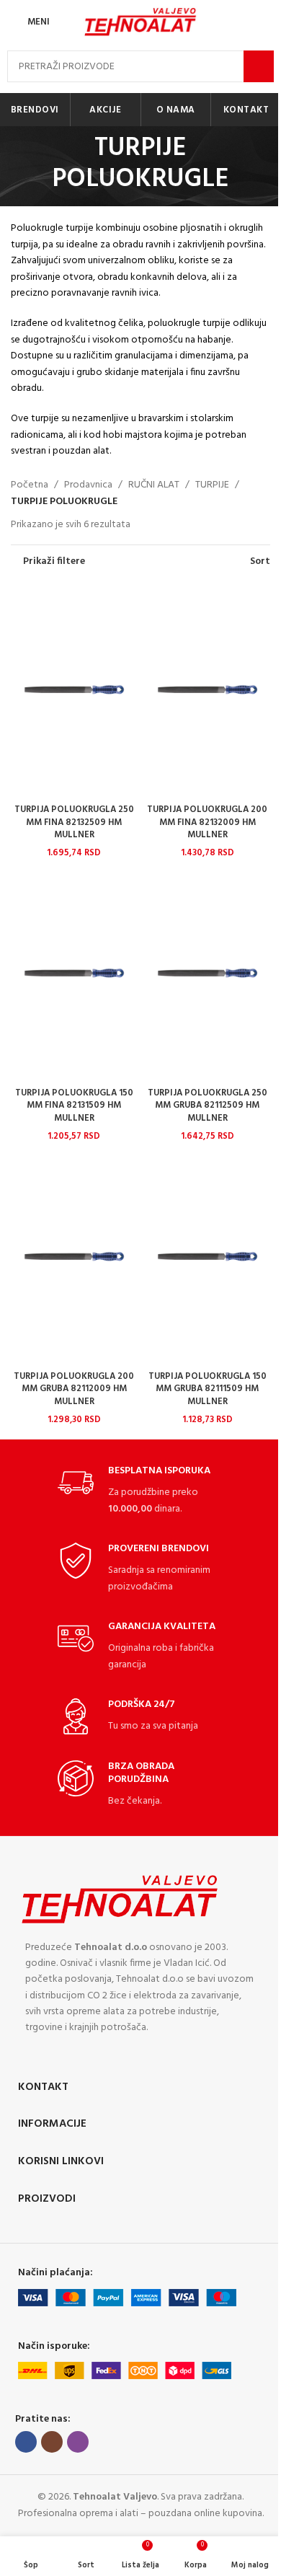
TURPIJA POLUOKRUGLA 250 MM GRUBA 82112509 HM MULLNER (208, 1106)
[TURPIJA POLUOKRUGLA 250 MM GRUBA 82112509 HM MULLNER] (207, 974)
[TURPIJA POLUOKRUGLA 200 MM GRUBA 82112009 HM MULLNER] (74, 1257)
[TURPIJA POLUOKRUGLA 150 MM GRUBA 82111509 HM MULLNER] (207, 1257)
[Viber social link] (78, 2442)
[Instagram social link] (52, 2442)
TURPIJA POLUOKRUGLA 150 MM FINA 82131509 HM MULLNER (74, 1106)
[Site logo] (140, 22)
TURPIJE (212, 485)
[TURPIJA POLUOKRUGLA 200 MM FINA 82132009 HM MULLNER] (207, 690)
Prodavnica (88, 485)
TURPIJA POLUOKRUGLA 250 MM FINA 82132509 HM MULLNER (74, 822)
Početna (30, 485)
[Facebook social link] (26, 2442)
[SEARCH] (259, 66)
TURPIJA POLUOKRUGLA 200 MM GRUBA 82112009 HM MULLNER (74, 1389)
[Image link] (120, 1898)
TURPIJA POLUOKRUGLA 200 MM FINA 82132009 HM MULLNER (207, 822)
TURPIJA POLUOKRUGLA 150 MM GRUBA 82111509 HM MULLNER (208, 1389)
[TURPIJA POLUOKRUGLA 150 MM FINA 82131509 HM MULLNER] (74, 974)
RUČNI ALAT (154, 485)
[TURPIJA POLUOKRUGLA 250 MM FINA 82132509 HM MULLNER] (74, 690)
